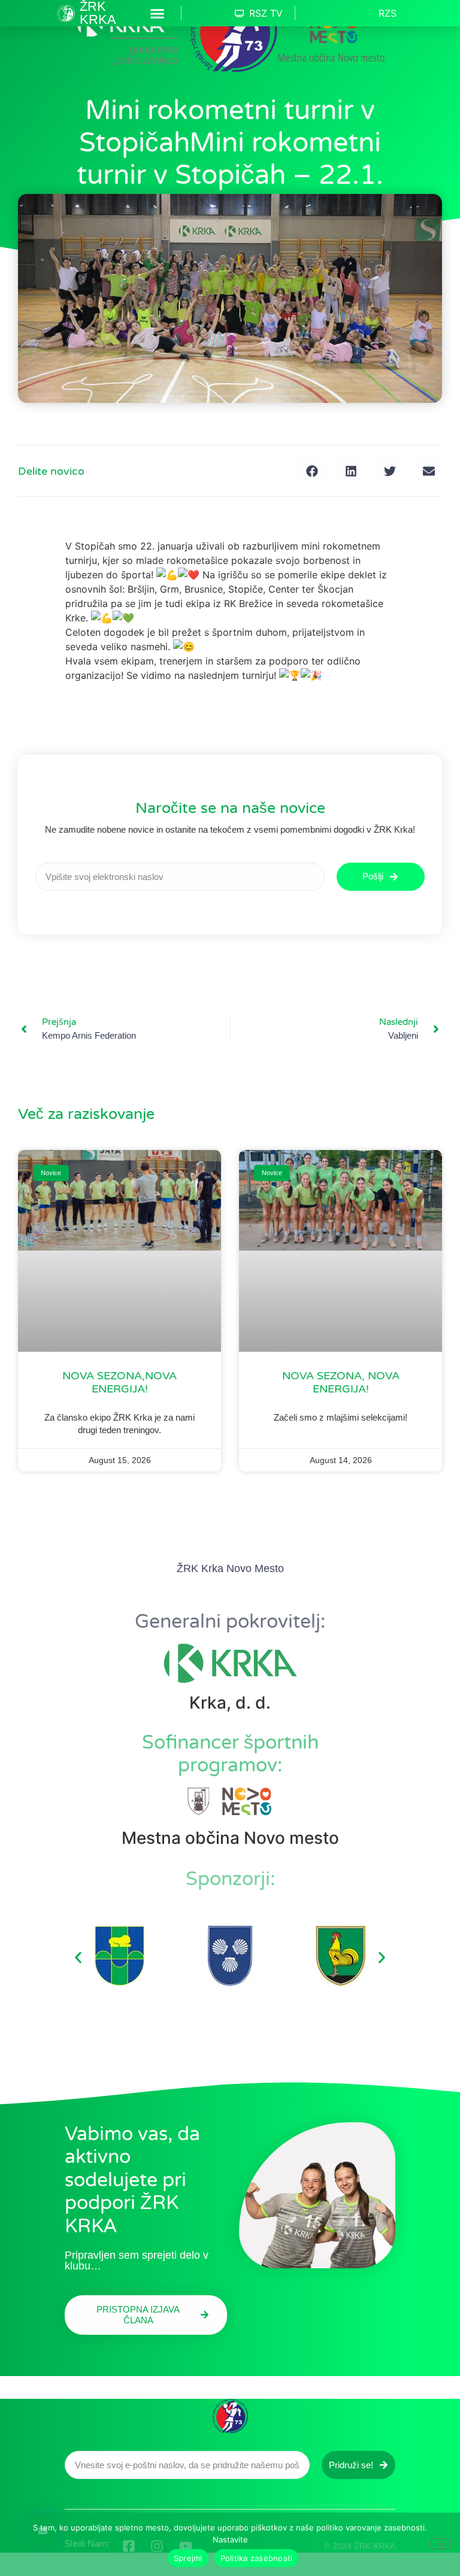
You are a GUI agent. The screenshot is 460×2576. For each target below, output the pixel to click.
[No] (441, 2544)
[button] (158, 13)
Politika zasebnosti (257, 2558)
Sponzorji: (230, 1879)
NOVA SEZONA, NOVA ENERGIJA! (341, 1382)
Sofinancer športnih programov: (230, 1754)
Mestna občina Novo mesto (230, 1838)
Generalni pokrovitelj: (230, 1622)
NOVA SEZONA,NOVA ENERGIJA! (119, 1382)
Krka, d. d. (230, 1703)
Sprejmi (188, 2558)
